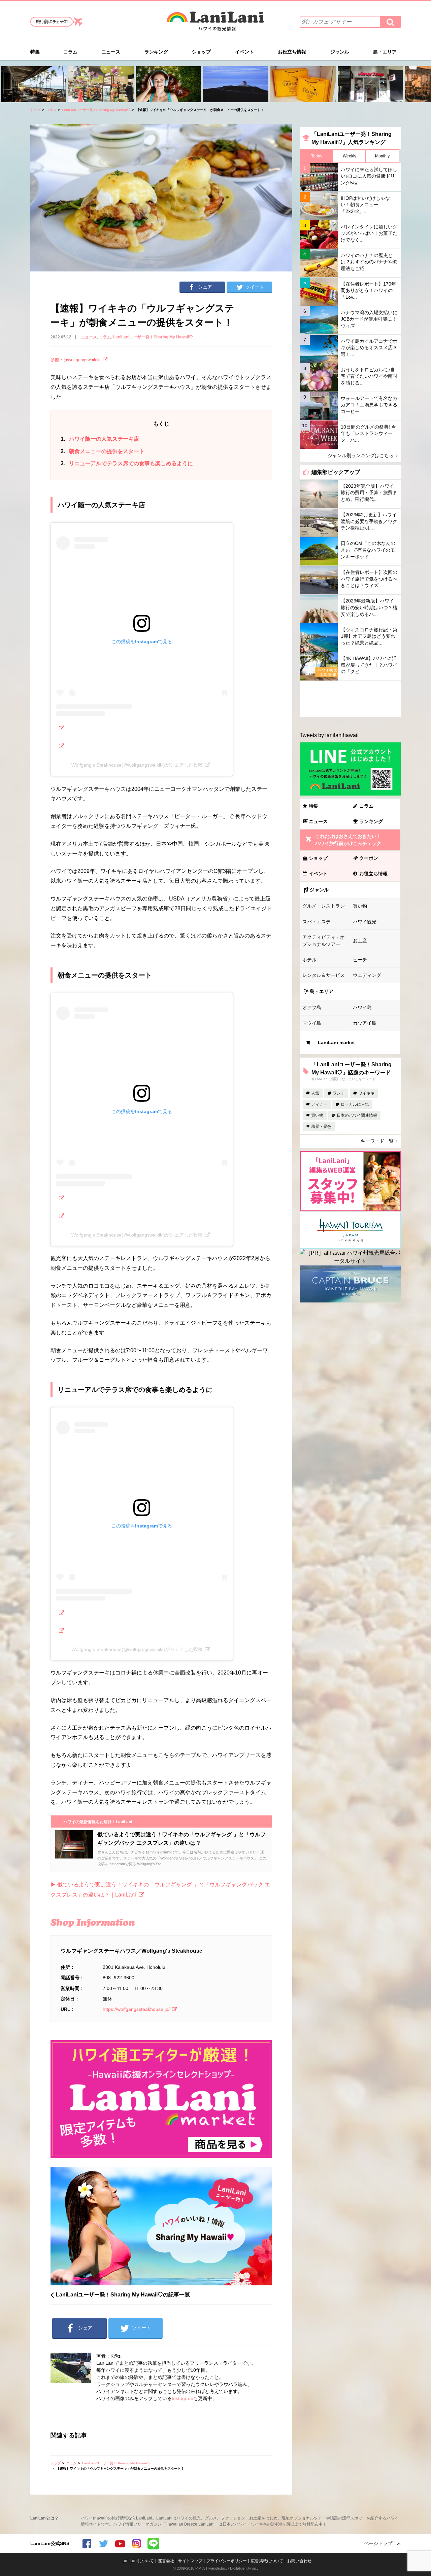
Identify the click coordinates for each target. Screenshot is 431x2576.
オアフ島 (312, 1007)
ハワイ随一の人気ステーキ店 (100, 439)
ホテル (309, 960)
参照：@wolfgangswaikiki (76, 360)
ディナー (319, 1104)
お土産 (360, 941)
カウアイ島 (365, 1023)
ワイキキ (366, 1093)
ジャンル (340, 52)
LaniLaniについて (138, 2561)
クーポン (369, 858)
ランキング (156, 52)
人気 (315, 1093)
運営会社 (166, 2561)
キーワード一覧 (377, 1141)
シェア (205, 287)
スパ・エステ (317, 922)
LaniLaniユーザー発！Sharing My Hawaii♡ (96, 110)
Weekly (350, 156)
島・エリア (385, 52)
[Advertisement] (350, 699)
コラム (70, 52)
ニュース (111, 52)
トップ (35, 110)
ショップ (201, 52)
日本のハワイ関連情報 (357, 1115)
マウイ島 (312, 1023)
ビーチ (360, 960)
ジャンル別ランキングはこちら (361, 455)
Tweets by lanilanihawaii (329, 735)
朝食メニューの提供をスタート (103, 451)
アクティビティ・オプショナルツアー (324, 941)
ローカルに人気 (355, 1104)
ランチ (339, 1093)
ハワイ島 (362, 1007)
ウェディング (367, 975)
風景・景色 (321, 1127)
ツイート (255, 287)
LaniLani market (336, 1042)
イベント (244, 52)
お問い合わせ (299, 2561)
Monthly (382, 156)
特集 (35, 52)
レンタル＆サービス (324, 975)
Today (317, 156)
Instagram (183, 2398)
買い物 (360, 906)
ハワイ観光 (365, 922)
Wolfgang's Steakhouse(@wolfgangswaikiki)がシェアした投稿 (137, 765)
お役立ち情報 (292, 52)
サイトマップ (190, 2561)
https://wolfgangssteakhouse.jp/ (136, 2009)
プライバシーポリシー (227, 2561)
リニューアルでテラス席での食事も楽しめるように (127, 463)
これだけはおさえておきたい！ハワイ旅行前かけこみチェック (348, 840)
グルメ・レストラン (324, 906)
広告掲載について (267, 2561)
